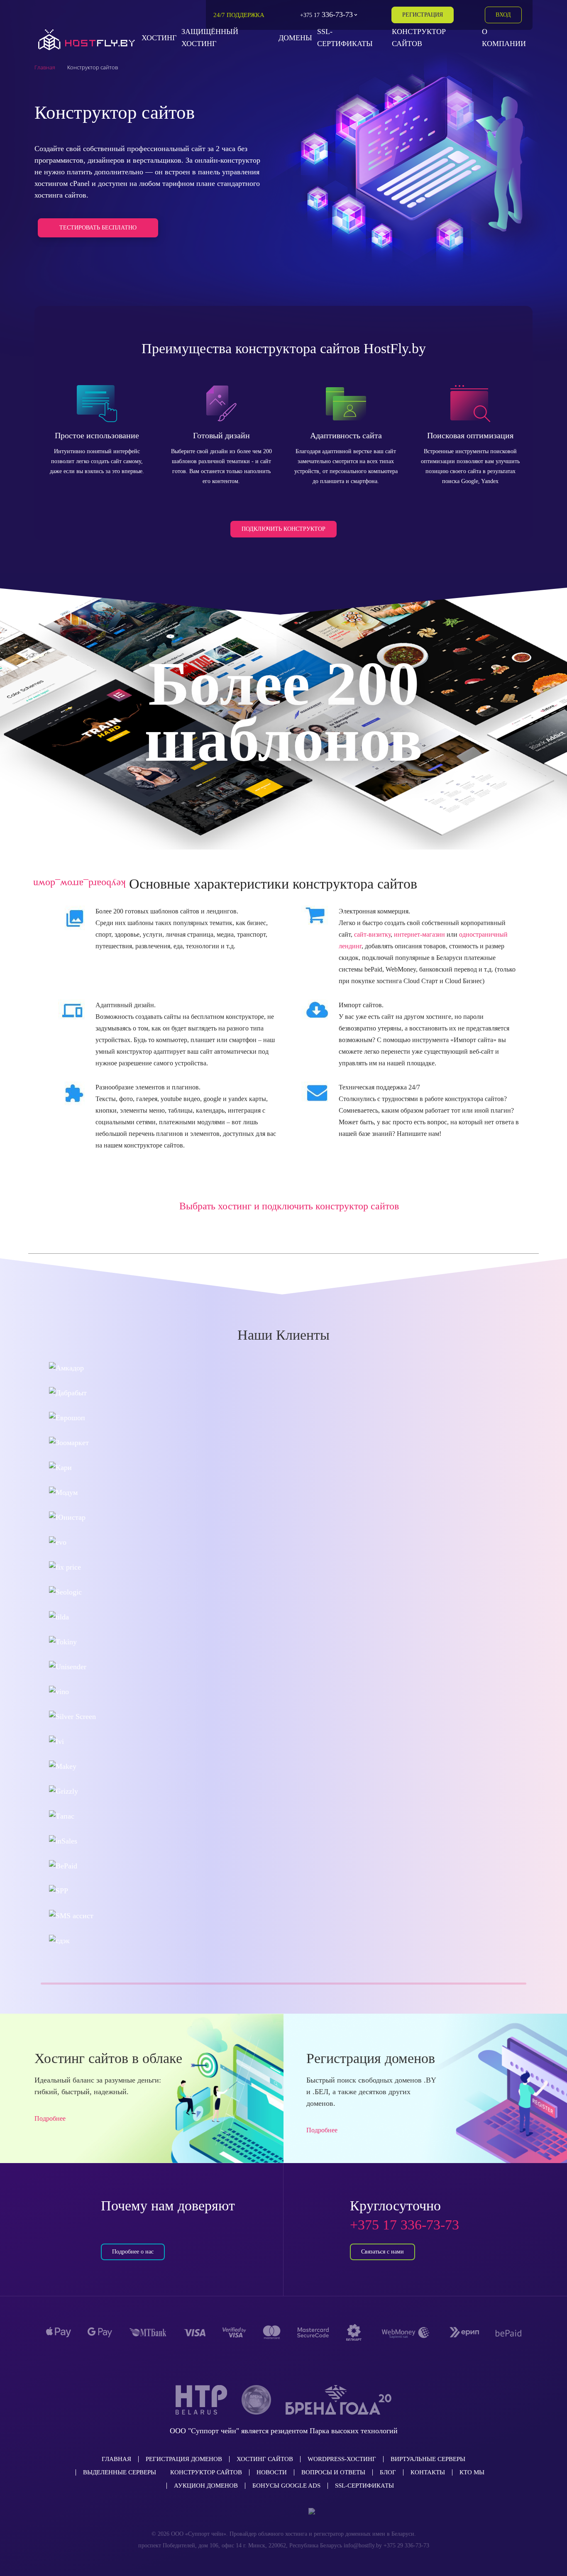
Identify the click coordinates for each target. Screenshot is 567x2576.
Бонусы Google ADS (286, 2486)
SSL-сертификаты (364, 2486)
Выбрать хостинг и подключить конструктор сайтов (289, 1206)
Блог (388, 2472)
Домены (295, 38)
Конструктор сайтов (206, 2472)
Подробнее (50, 2118)
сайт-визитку (372, 934)
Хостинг (159, 38)
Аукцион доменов (206, 2486)
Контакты (428, 2472)
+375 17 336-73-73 (404, 2225)
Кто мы (472, 2472)
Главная (116, 2459)
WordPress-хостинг (342, 2459)
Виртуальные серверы (428, 2459)
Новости (272, 2472)
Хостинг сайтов (265, 2459)
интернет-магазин (419, 934)
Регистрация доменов (184, 2459)
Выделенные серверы (120, 2472)
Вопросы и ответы (333, 2472)
